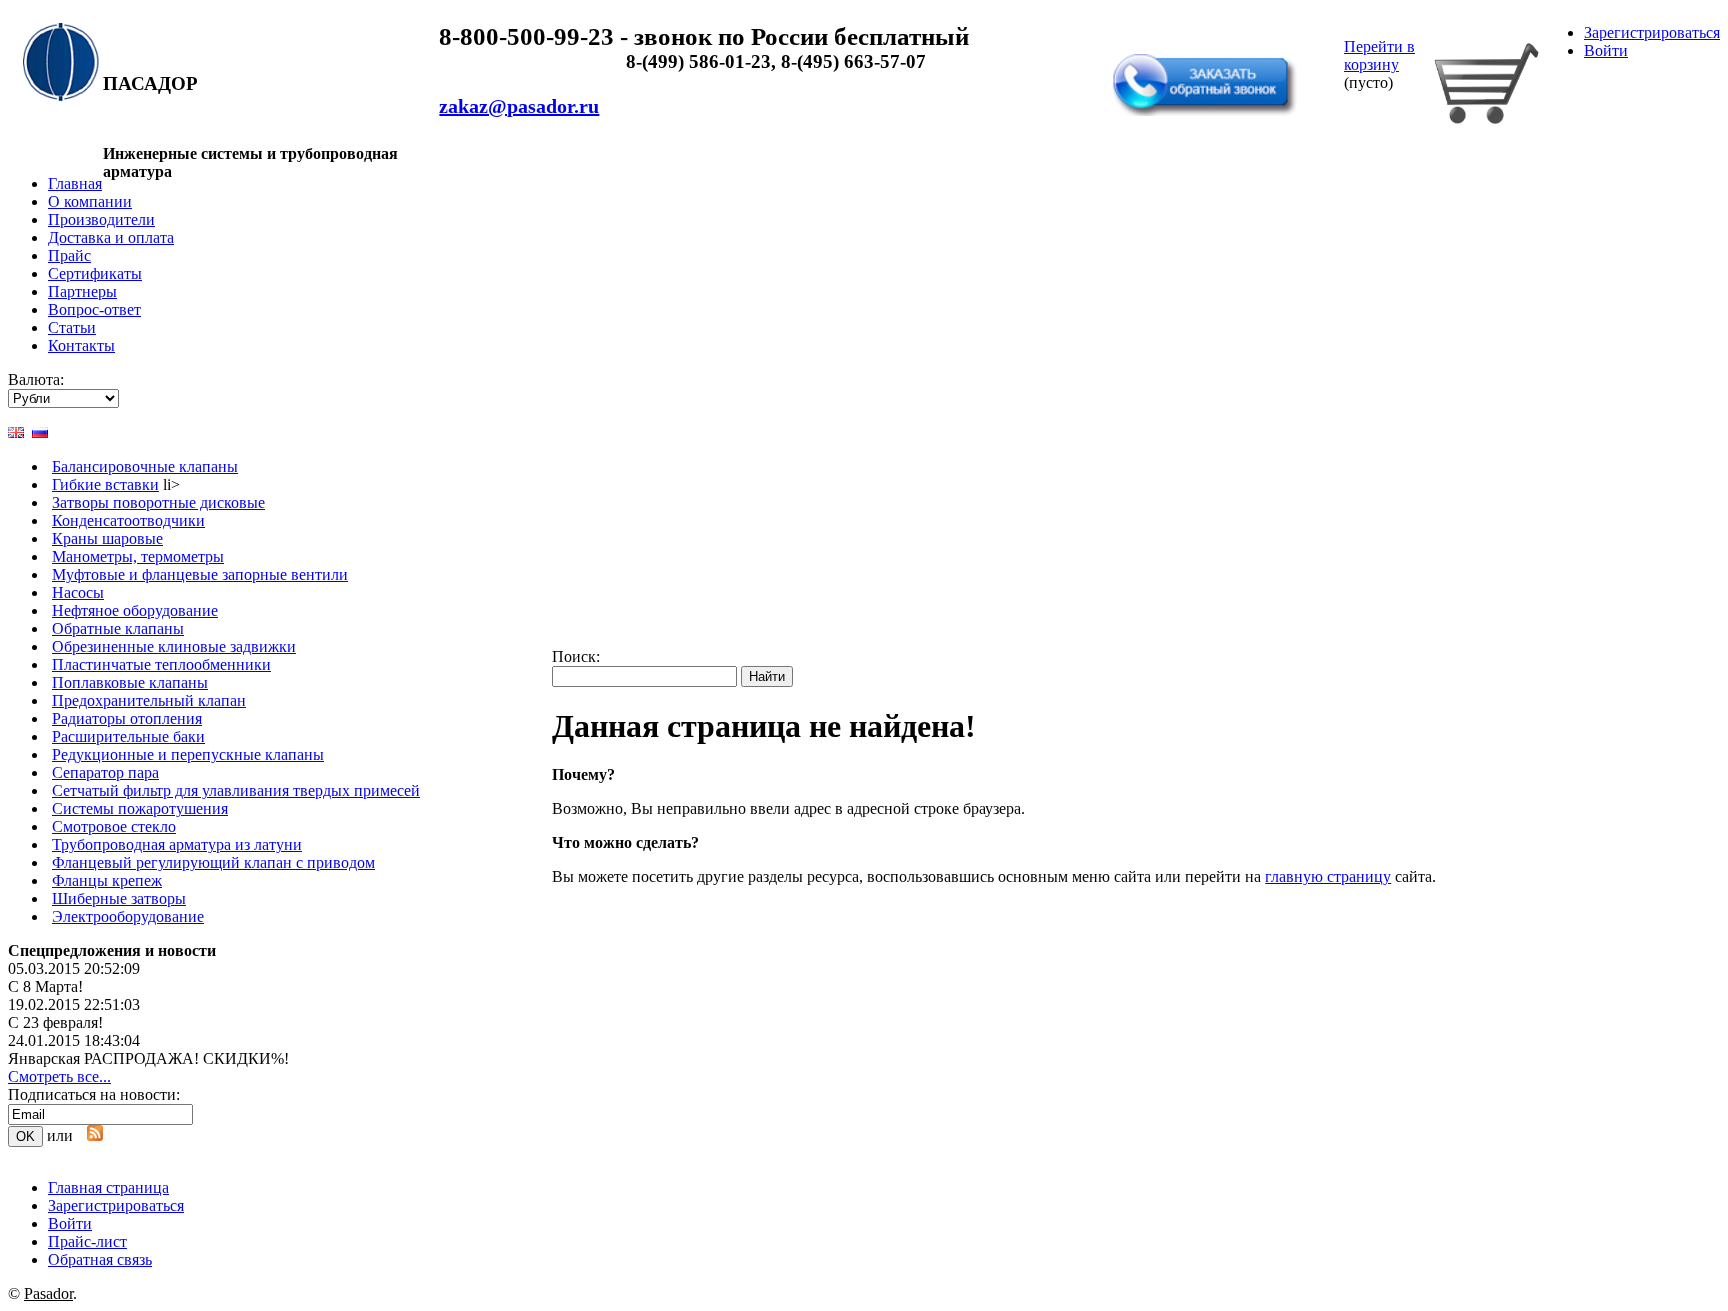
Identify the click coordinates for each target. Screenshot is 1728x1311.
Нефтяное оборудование (135, 610)
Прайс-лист (87, 1241)
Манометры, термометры (138, 556)
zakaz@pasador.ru (519, 106)
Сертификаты (95, 273)
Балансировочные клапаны (145, 466)
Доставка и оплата (111, 237)
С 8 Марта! (45, 986)
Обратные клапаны (118, 628)
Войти (1606, 50)
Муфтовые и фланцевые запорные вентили (200, 574)
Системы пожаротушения (140, 808)
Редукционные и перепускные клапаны (188, 754)
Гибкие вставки (105, 484)
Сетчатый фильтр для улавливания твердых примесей (236, 790)
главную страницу (1328, 876)
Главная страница (108, 1187)
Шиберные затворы (119, 898)
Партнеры (82, 291)
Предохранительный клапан (149, 700)
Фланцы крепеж (107, 880)
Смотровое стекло (114, 826)
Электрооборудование (128, 916)
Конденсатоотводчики (128, 520)
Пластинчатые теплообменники (161, 664)
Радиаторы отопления (127, 718)
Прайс (69, 255)
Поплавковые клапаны (130, 682)
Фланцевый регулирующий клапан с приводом (213, 862)
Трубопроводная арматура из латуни (177, 844)
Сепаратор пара (105, 772)
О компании (90, 201)
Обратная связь (1171, 43)
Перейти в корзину (1379, 55)
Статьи (72, 327)
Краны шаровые (107, 538)
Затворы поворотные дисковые (158, 502)
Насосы (78, 592)
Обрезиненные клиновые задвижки (174, 646)
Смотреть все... (59, 1076)
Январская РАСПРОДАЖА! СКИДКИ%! (148, 1058)
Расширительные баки (128, 736)
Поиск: (576, 656)
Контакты (81, 345)
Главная (75, 183)
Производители (101, 219)
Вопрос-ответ (94, 309)
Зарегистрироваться (1652, 32)
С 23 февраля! (55, 1022)
